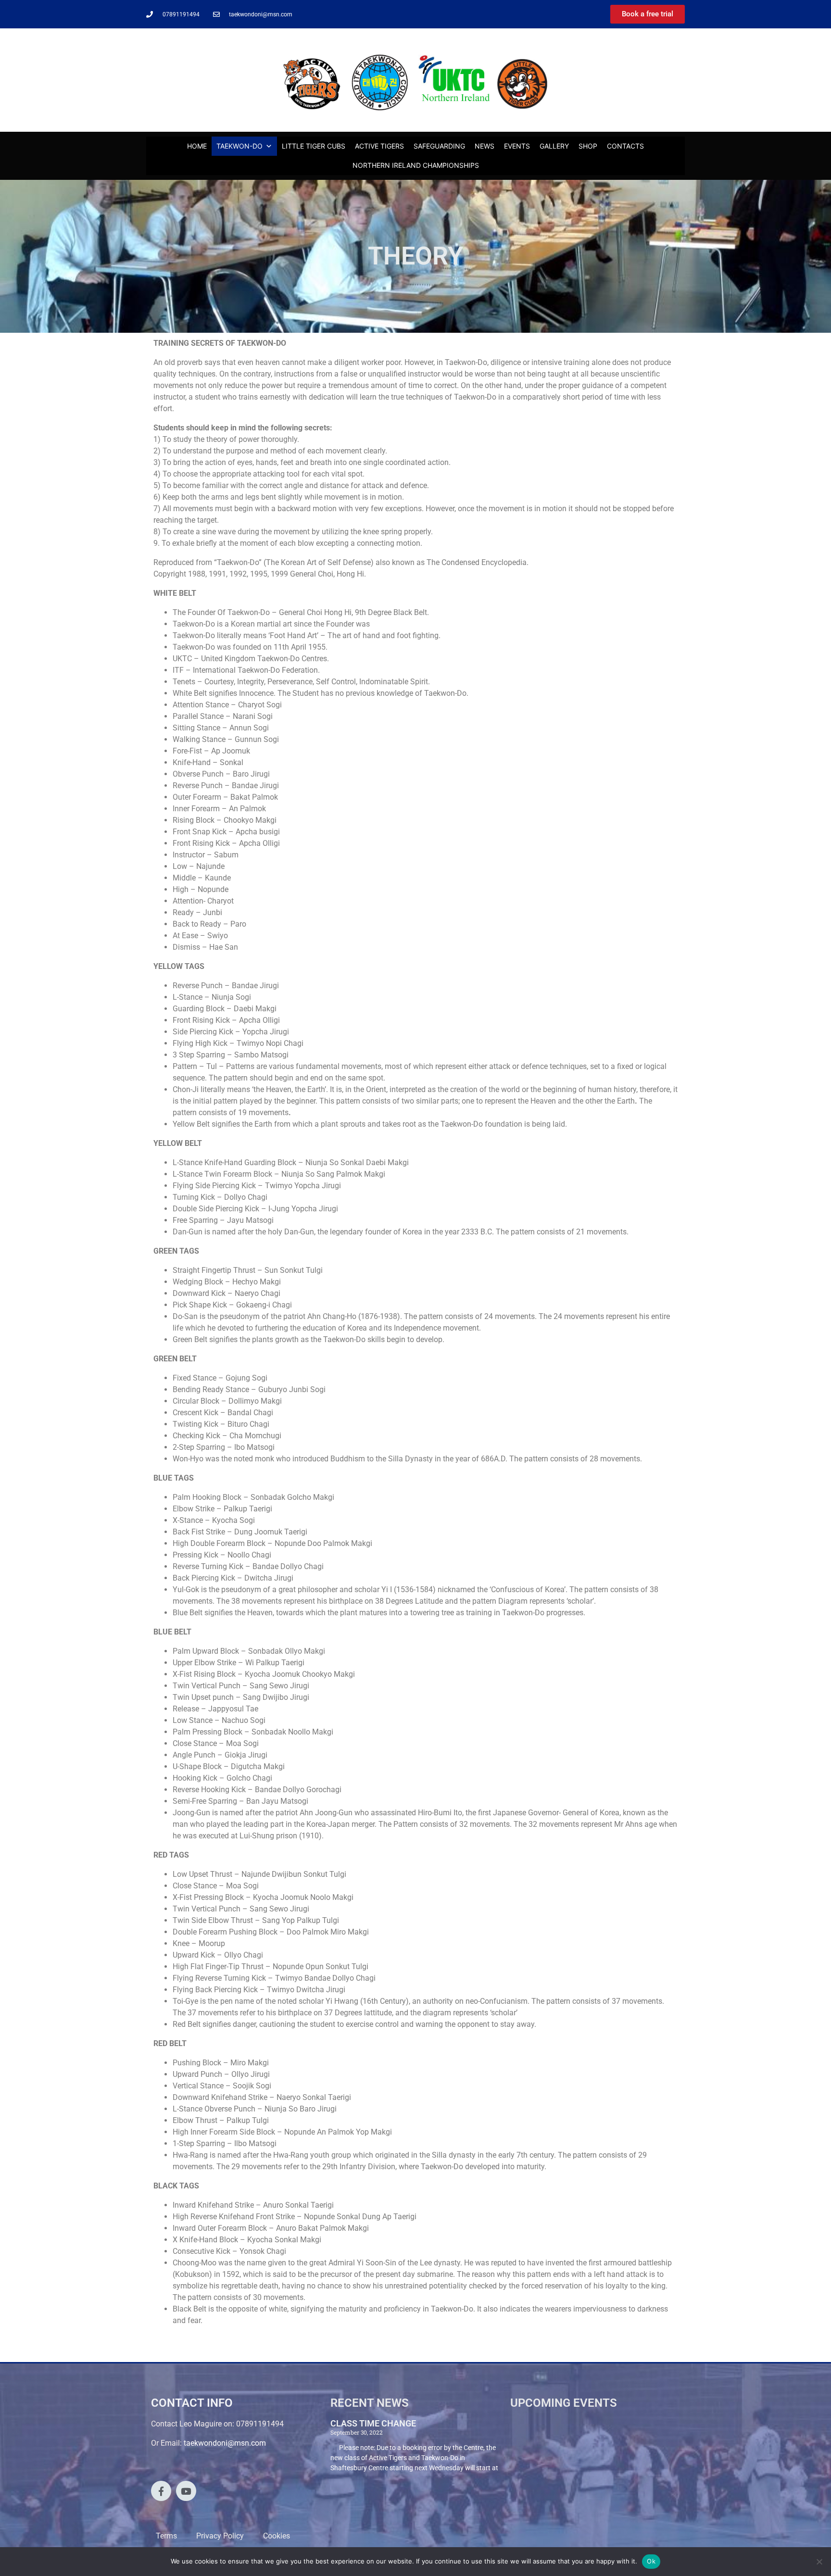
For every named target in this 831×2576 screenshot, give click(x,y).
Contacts (625, 146)
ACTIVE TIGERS (379, 146)
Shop (588, 146)
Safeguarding (439, 146)
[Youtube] (186, 2491)
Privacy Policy (220, 2536)
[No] (819, 2562)
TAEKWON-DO (239, 146)
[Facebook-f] (161, 2491)
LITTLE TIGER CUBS (314, 146)
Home (197, 146)
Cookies (277, 2536)
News (485, 146)
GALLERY (554, 146)
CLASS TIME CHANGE (373, 2423)
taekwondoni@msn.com (225, 2443)
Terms (166, 2536)
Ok (651, 2561)
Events (517, 146)
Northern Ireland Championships (416, 165)
